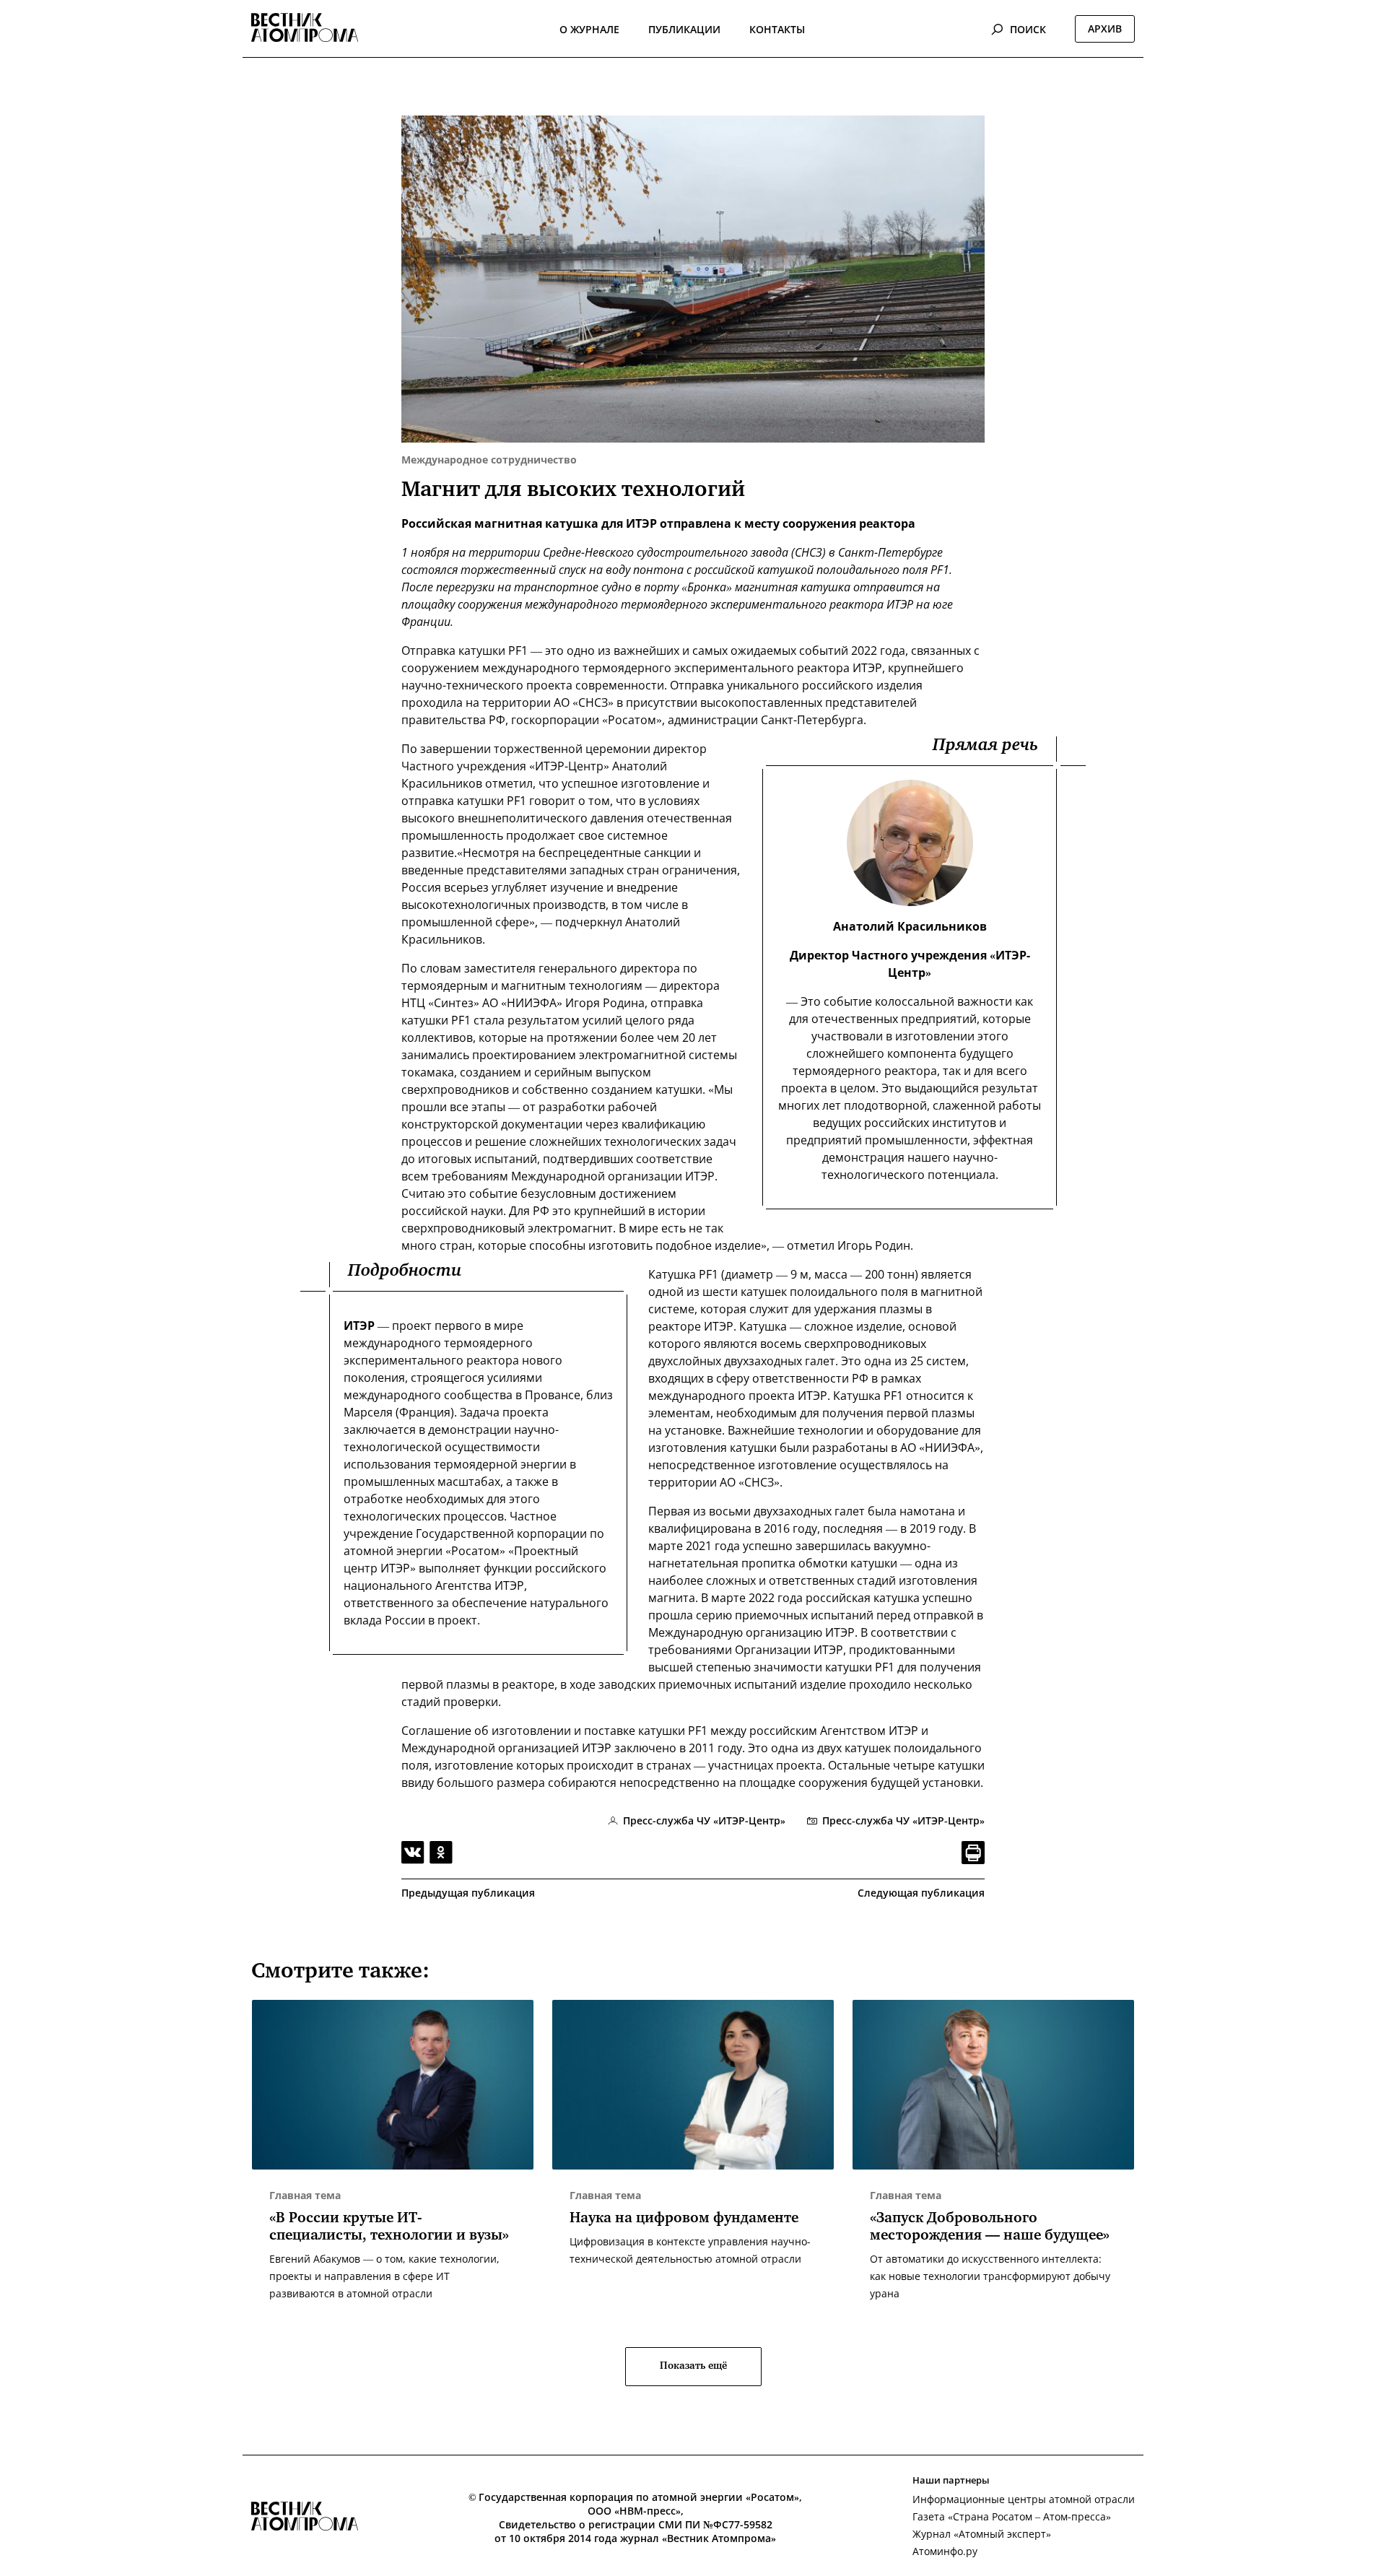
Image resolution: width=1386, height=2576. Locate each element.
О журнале (589, 29)
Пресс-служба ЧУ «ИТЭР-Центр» (704, 1820)
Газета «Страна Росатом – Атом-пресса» (1012, 2516)
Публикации (684, 29)
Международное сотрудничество (489, 460)
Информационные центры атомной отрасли (1024, 2499)
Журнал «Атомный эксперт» (982, 2534)
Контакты (777, 29)
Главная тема (305, 2195)
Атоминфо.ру (945, 2551)
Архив (1105, 29)
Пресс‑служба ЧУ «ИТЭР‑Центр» (903, 1820)
